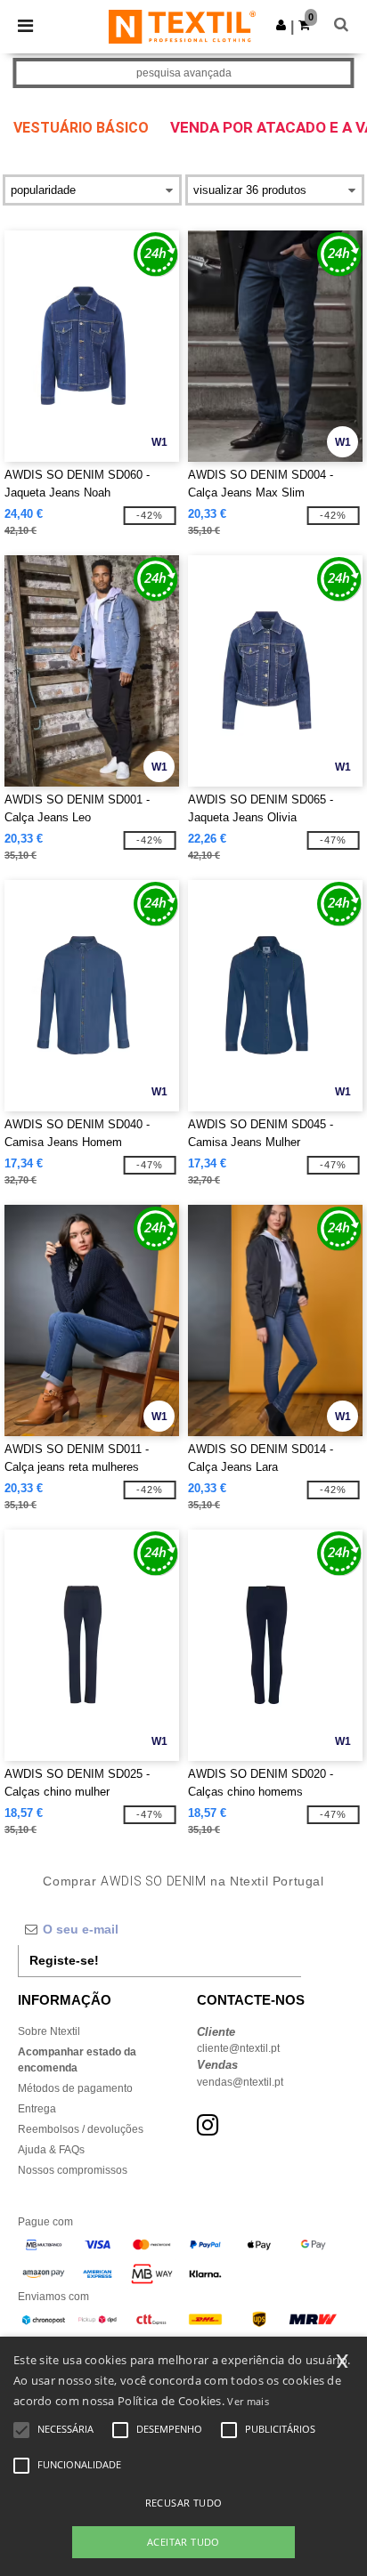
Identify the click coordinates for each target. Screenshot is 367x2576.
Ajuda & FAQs (51, 2150)
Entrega (37, 2109)
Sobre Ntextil (49, 2031)
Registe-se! (64, 1960)
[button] (281, 25)
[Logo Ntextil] (182, 26)
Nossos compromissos (73, 2170)
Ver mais (248, 2401)
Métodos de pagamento (75, 2088)
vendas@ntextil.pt (240, 2082)
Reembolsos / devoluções (81, 2129)
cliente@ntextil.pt (238, 2048)
